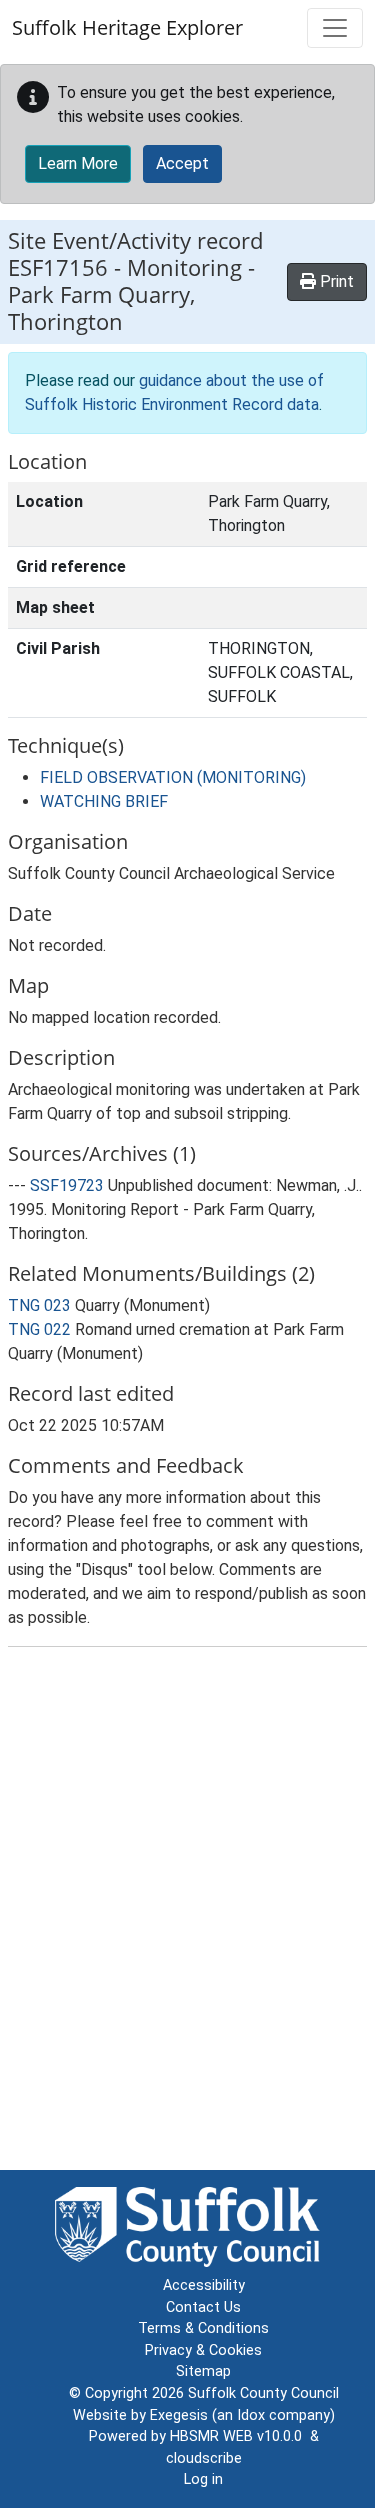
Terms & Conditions (203, 2328)
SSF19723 (67, 1185)
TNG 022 (39, 1329)
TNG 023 (39, 1305)
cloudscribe (204, 2458)
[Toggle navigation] (335, 28)
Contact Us (203, 2307)
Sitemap (203, 2371)
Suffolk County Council (263, 2393)
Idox (251, 2415)
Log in (203, 2479)
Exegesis (179, 2415)
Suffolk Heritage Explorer (127, 27)
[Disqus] (187, 1913)
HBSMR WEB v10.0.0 (240, 2436)
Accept (182, 163)
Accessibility (204, 2285)
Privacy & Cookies (203, 2350)
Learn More (78, 163)
